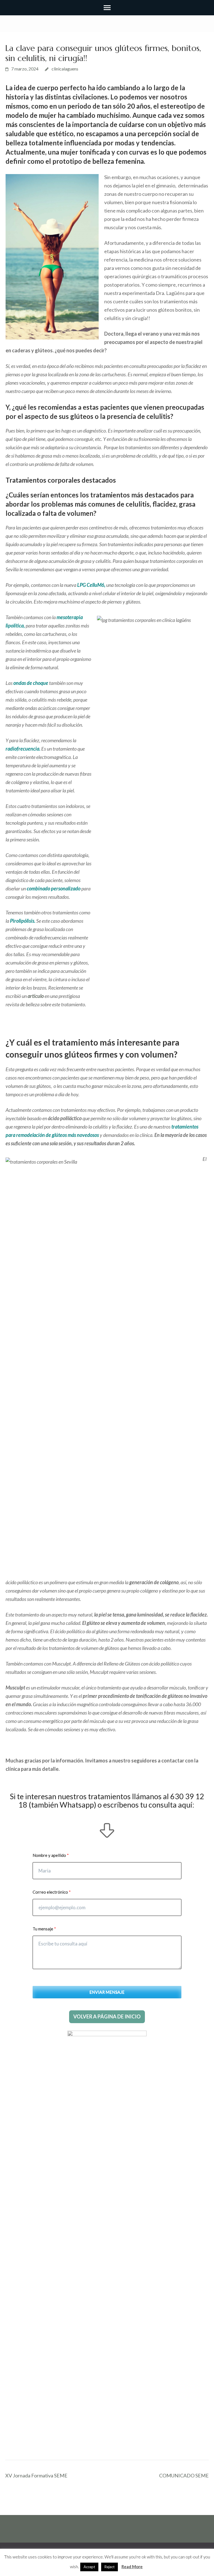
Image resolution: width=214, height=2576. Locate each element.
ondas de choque (31, 683)
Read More (132, 2567)
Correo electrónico (50, 1892)
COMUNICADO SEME (184, 2475)
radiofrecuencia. (23, 749)
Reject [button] (110, 2567)
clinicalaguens (65, 69)
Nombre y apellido (49, 1855)
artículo (36, 996)
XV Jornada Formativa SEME (36, 2475)
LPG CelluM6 (91, 585)
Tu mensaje (43, 1929)
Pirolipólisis (22, 921)
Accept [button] (89, 2567)
